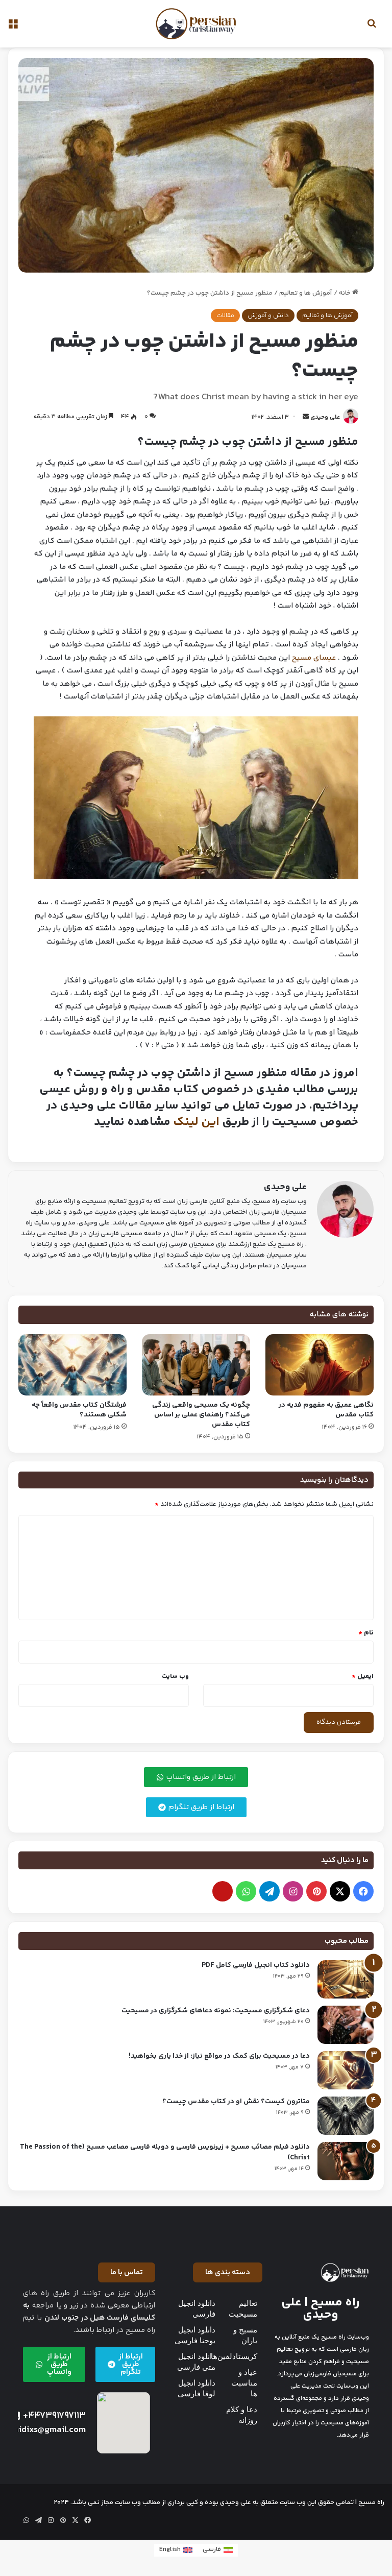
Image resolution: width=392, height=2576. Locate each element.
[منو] (13, 28)
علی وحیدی (325, 417)
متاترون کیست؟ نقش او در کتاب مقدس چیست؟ (236, 2102)
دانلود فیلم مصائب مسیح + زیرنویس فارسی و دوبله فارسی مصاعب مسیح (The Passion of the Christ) (165, 2152)
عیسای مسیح (314, 658)
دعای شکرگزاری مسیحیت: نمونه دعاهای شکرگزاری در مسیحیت (216, 2011)
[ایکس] (340, 1891)
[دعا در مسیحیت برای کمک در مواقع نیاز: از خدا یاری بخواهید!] (346, 2070)
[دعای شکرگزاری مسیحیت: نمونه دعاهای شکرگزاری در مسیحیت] (346, 2025)
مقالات (225, 316)
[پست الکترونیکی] (223, 1891)
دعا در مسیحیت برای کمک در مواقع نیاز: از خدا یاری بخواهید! (219, 2056)
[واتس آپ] (246, 1891)
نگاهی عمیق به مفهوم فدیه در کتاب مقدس (326, 1410)
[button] (228, 2272)
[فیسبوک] (363, 1891)
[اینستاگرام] (293, 1891)
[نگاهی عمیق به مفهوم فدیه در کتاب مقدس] (320, 1365)
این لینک (196, 1122)
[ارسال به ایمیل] (306, 417)
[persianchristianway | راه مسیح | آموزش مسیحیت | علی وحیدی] (196, 24)
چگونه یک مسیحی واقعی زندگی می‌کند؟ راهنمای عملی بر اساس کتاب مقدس (201, 1415)
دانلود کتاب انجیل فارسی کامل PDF (256, 1965)
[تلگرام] (269, 1891)
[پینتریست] (316, 1891)
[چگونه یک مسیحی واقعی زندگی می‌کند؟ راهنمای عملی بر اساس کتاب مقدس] (196, 1365)
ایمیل (363, 1676)
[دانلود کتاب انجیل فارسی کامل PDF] (346, 1979)
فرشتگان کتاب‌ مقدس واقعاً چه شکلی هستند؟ (79, 1410)
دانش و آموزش (268, 316)
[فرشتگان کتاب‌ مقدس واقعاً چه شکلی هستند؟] (72, 1365)
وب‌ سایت (175, 1676)
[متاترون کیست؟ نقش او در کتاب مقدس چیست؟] (346, 2116)
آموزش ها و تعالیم (306, 293)
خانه (346, 293)
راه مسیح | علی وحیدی (321, 2309)
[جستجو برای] (372, 28)
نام (366, 1633)
